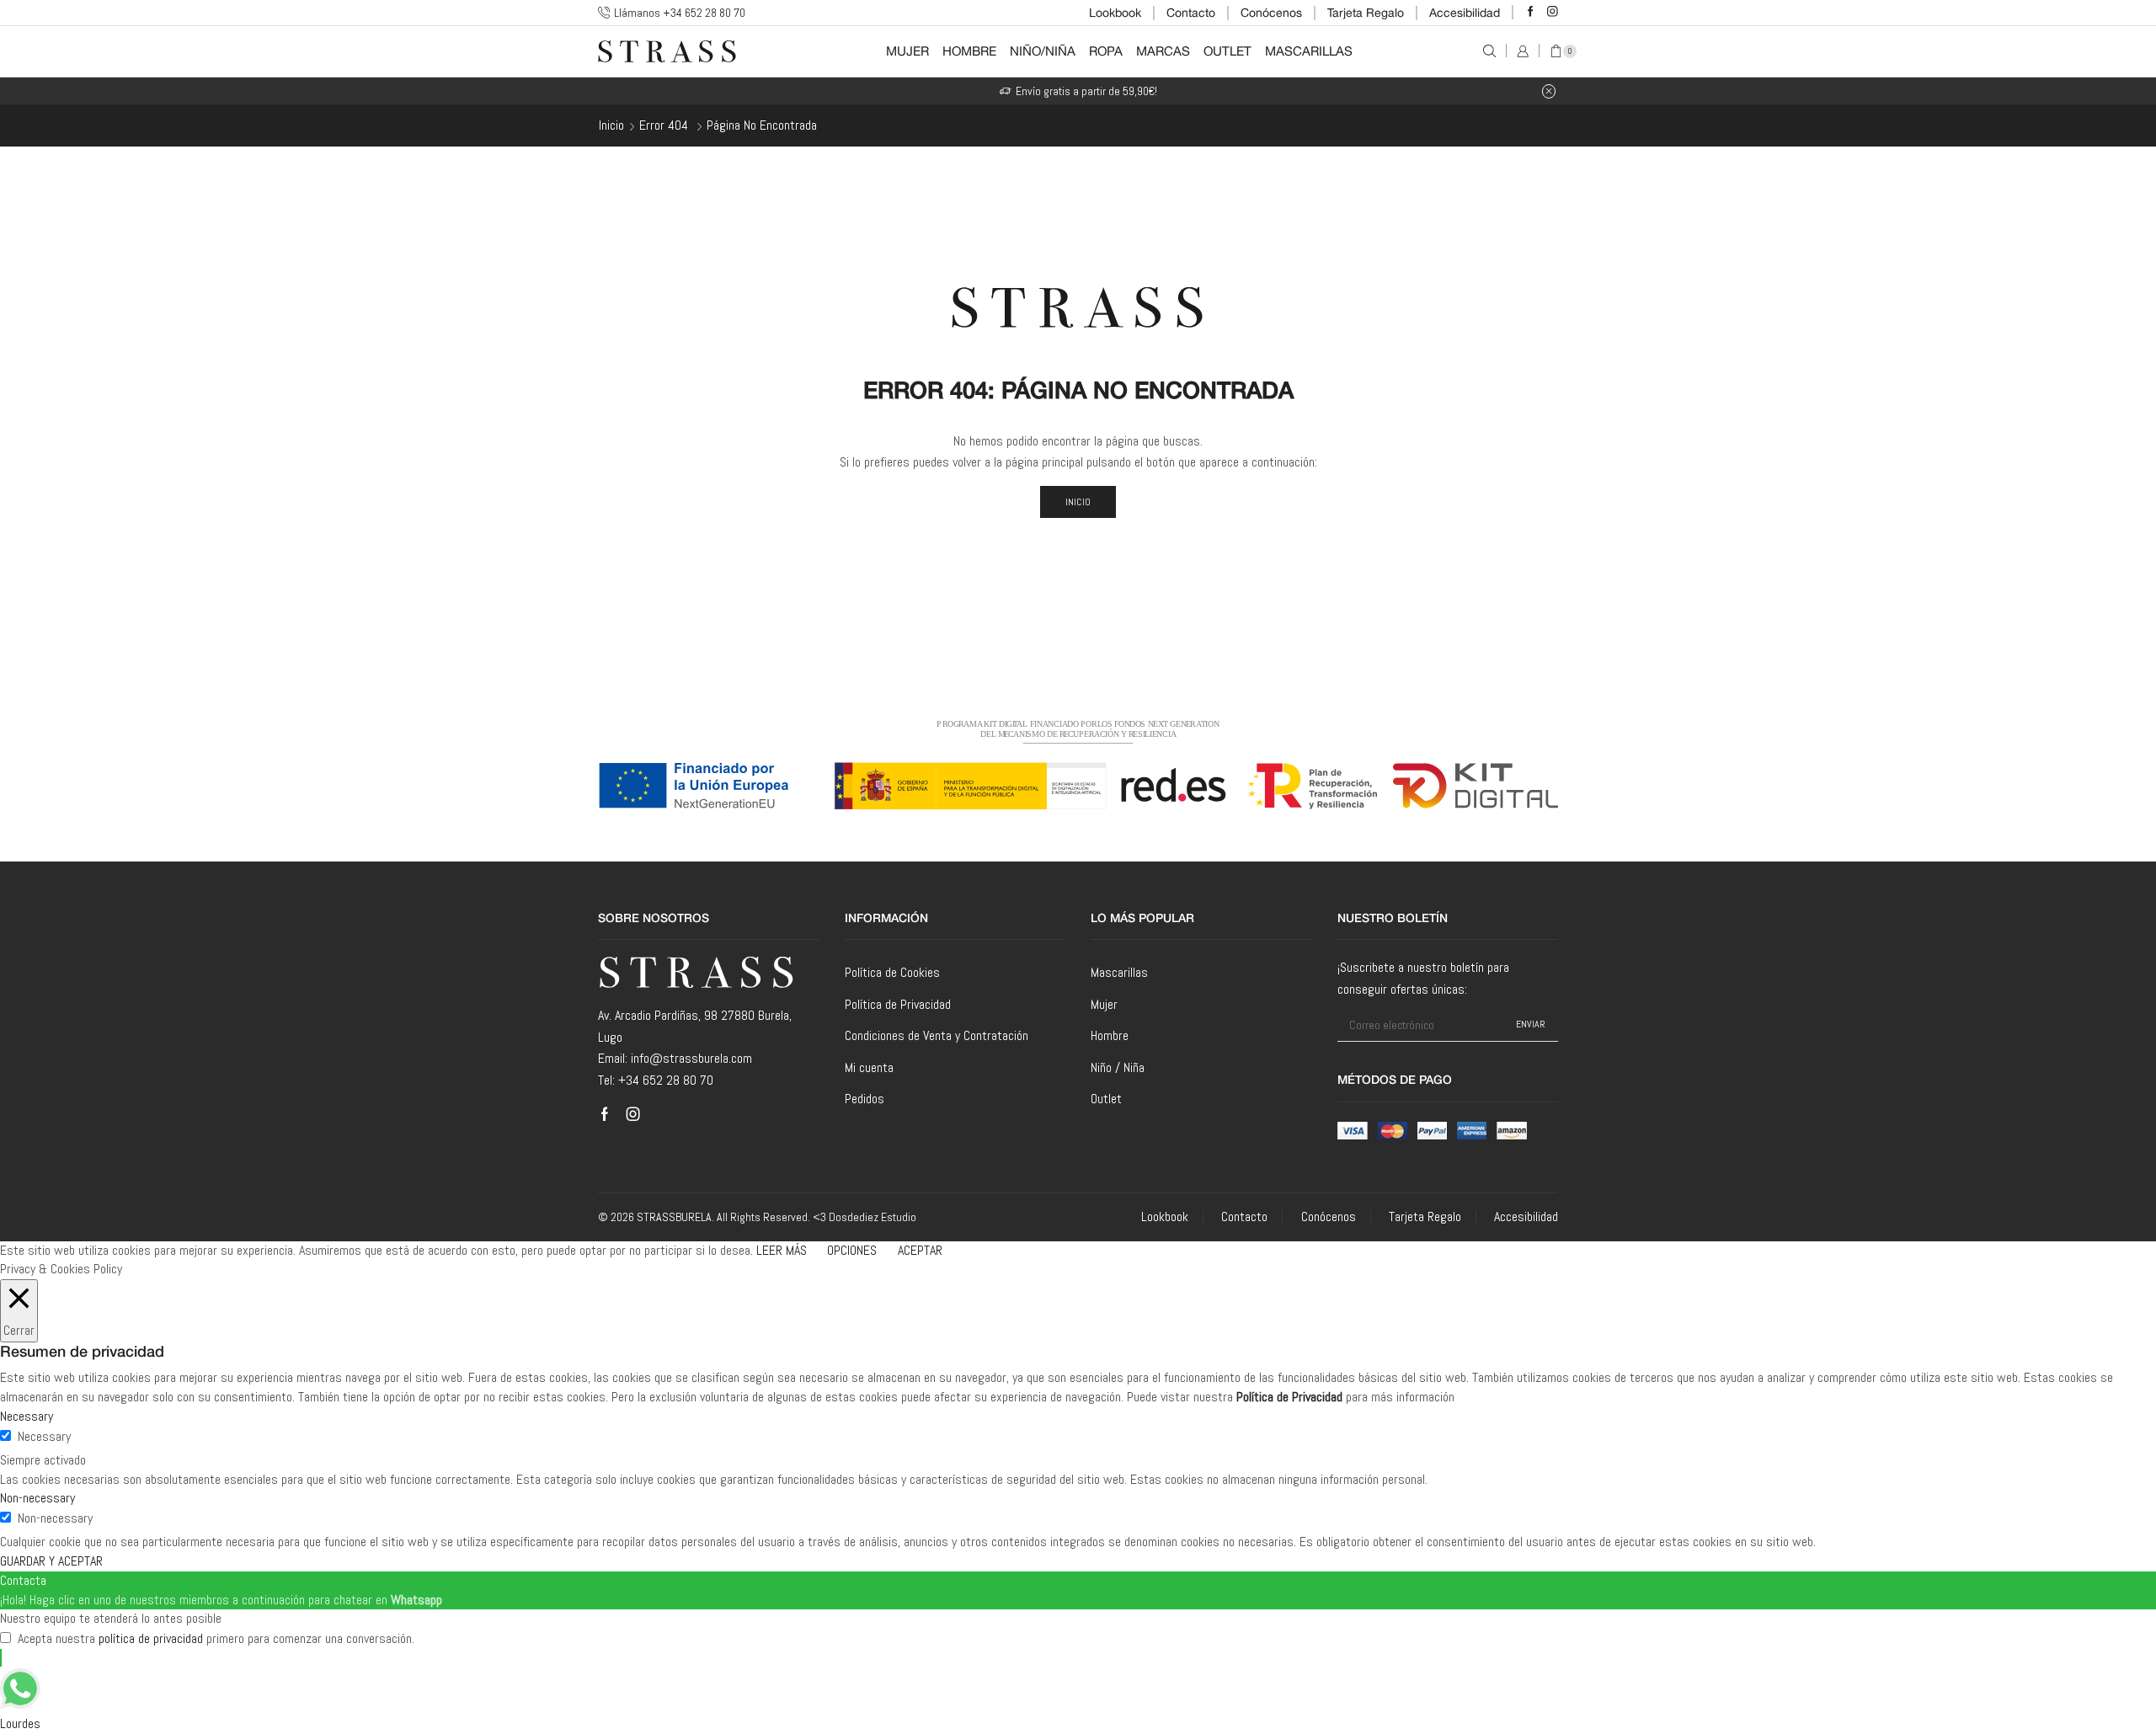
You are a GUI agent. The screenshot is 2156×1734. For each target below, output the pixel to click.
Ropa (1106, 51)
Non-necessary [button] (37, 1498)
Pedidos (865, 1099)
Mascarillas (1309, 51)
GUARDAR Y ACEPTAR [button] (51, 1561)
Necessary (44, 1436)
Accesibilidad (1465, 13)
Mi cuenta (869, 1067)
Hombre (969, 51)
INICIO (1078, 502)
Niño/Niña (1043, 51)
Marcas (1163, 51)
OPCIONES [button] (852, 1250)
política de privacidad (151, 1638)
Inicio (611, 125)
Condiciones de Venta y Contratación (937, 1035)
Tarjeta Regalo (1366, 13)
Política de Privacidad (898, 1004)
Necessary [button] (27, 1416)
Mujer (907, 51)
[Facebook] (1531, 12)
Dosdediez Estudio (873, 1217)
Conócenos (1271, 13)
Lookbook (1115, 13)
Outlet (1227, 51)
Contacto (1191, 13)
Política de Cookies (892, 972)
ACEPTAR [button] (920, 1250)
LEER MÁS (782, 1250)
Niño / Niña (1118, 1067)
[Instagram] (1553, 12)
